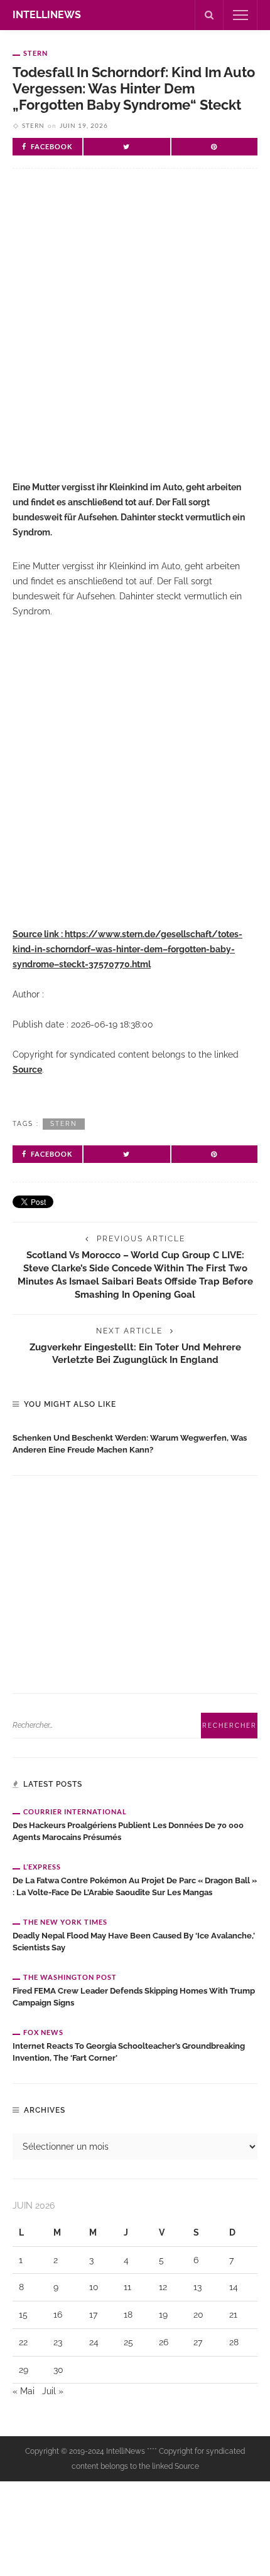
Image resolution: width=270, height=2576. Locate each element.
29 (24, 2370)
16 (58, 2315)
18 (128, 2315)
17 (93, 2315)
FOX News (43, 2032)
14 (234, 2287)
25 (128, 2342)
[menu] (240, 15)
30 (58, 2370)
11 (127, 2287)
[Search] (209, 15)
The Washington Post (70, 1977)
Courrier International (75, 1811)
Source (27, 1070)
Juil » (53, 2391)
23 (58, 2342)
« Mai (24, 2391)
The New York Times (65, 1922)
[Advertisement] (135, 335)
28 (234, 2342)
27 (198, 2342)
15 (23, 2315)
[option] (135, 1441)
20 (198, 2315)
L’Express (42, 1867)
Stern (35, 53)
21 (233, 2315)
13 (197, 2287)
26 (164, 2342)
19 (163, 2315)
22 (23, 2342)
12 (163, 2287)
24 (94, 2342)
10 (94, 2287)
